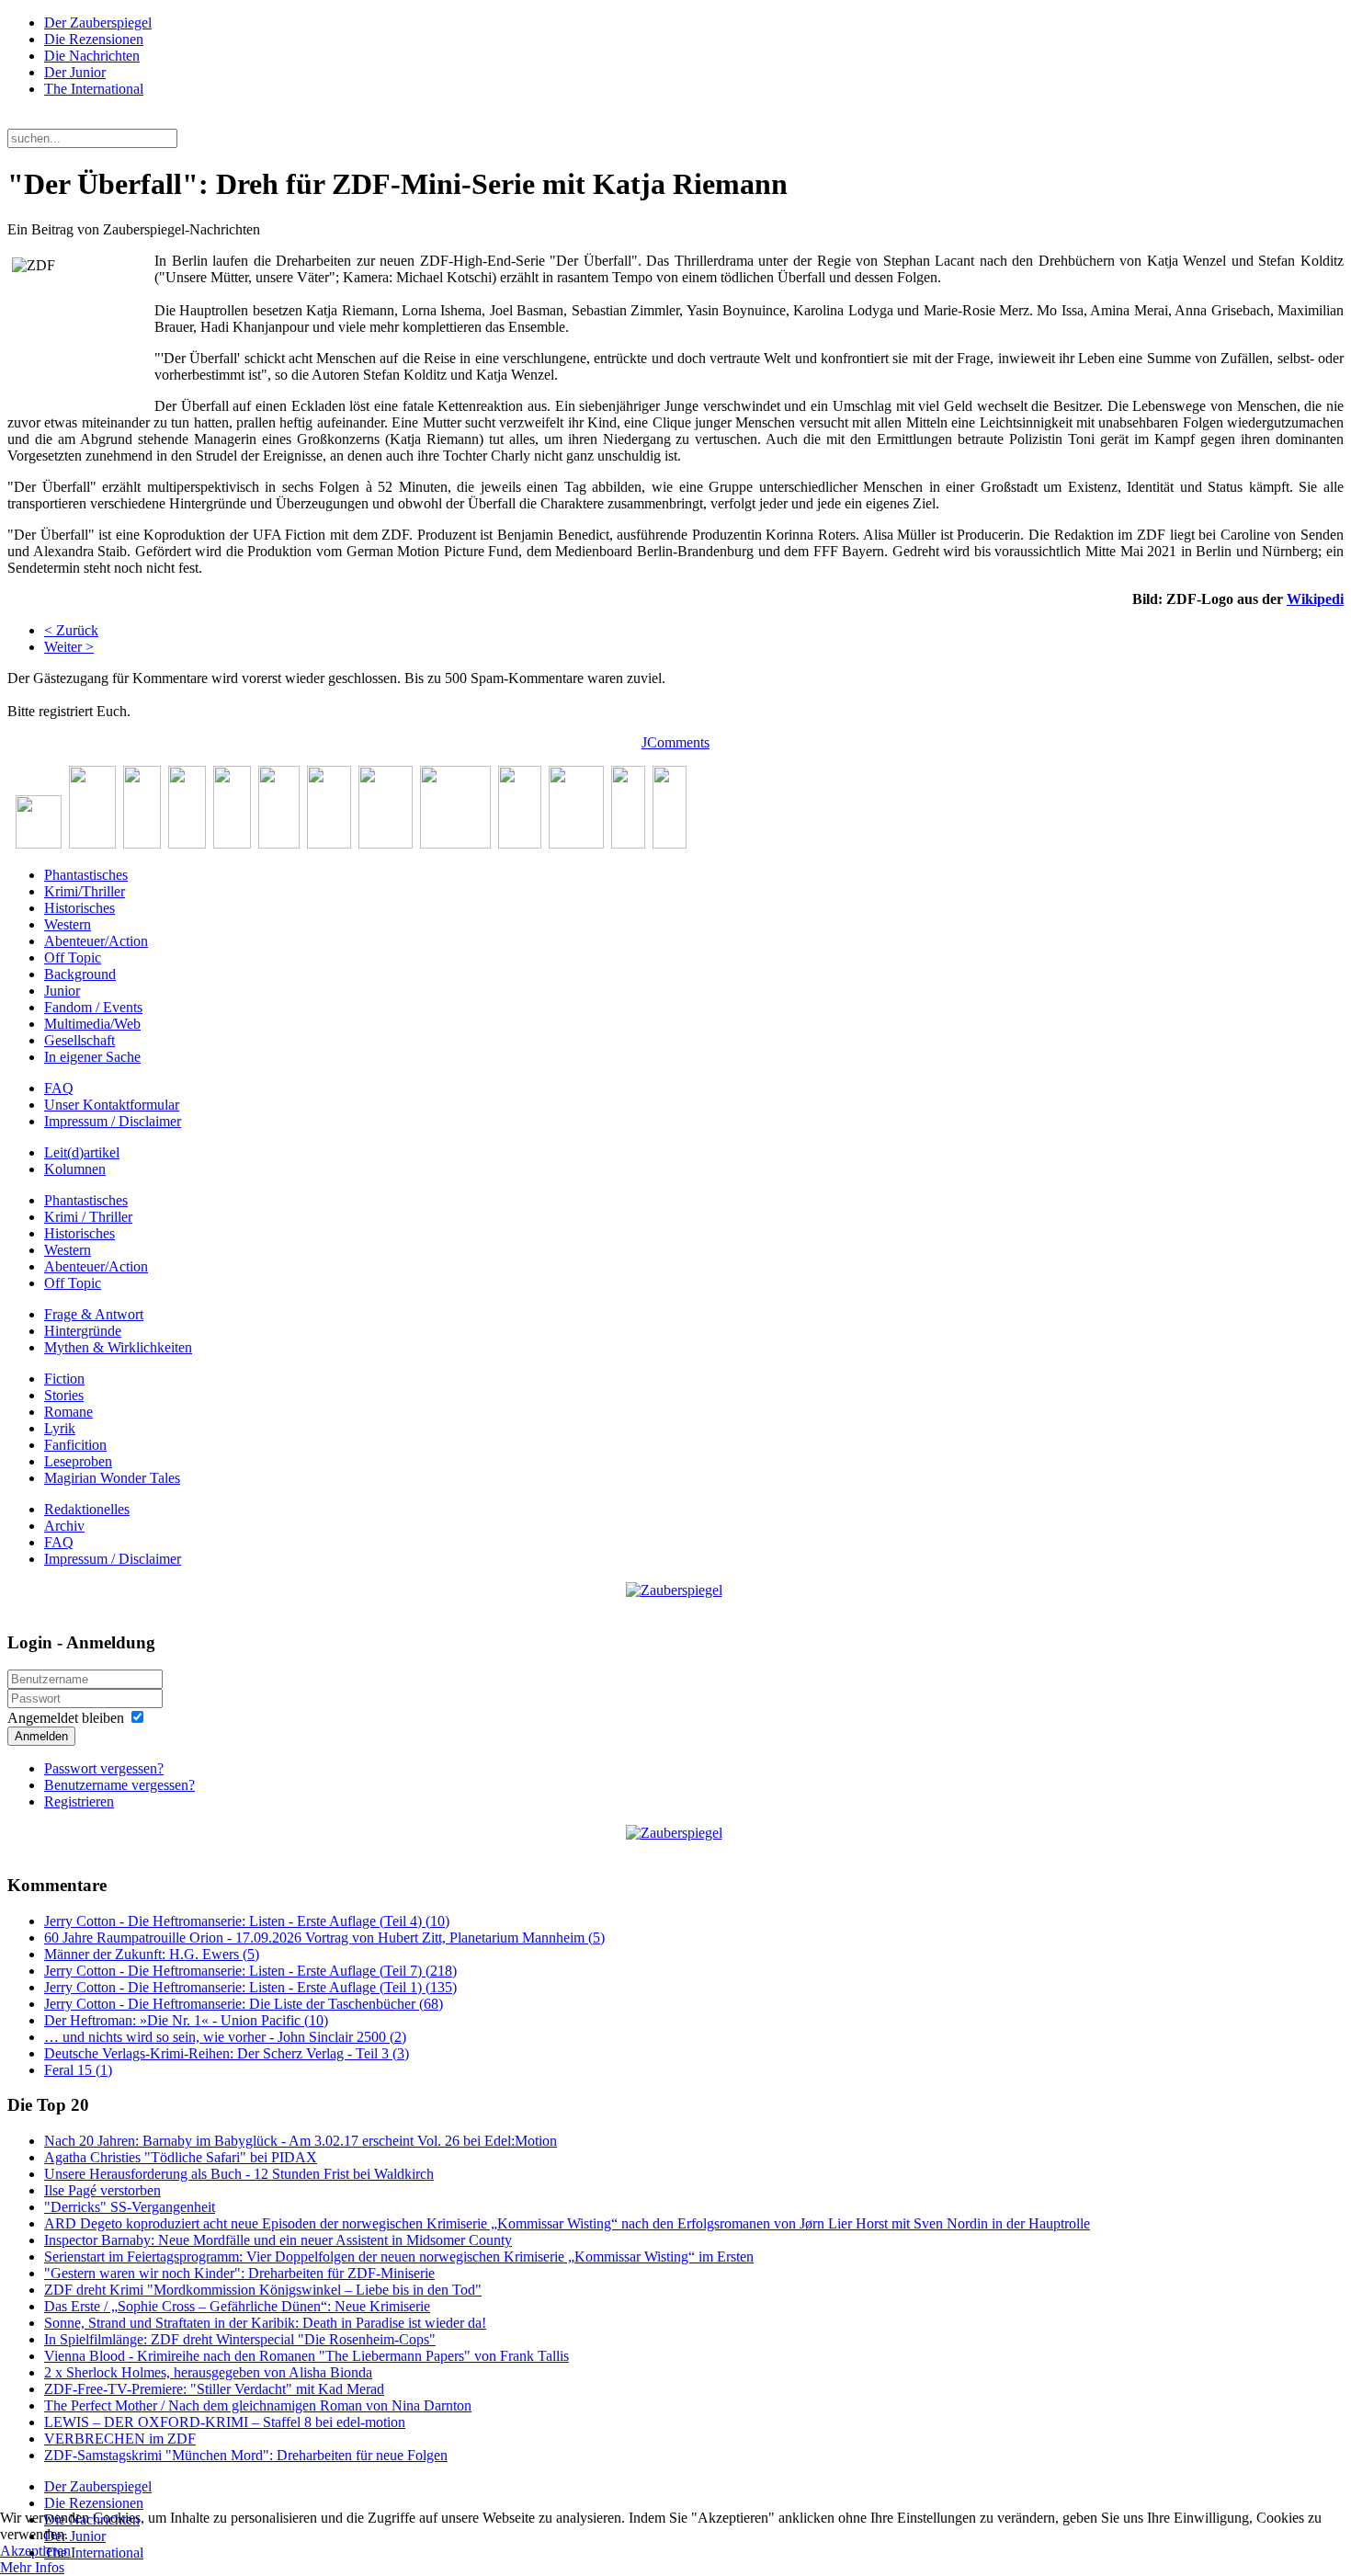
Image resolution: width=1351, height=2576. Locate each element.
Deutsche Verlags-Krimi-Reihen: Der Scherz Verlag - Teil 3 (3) (227, 2053)
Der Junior (75, 72)
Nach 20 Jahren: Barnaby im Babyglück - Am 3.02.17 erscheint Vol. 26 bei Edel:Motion (301, 2141)
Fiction (64, 1379)
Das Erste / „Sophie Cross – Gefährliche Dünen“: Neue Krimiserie (237, 2306)
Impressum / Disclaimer (113, 1121)
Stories (64, 1395)
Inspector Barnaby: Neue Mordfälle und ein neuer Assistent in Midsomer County (278, 2240)
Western (68, 924)
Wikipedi (1315, 599)
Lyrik (60, 1428)
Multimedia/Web (92, 1024)
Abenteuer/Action (96, 941)
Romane (68, 1412)
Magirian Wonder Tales (112, 1478)
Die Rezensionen (94, 39)
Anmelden (41, 1736)
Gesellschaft (79, 1040)
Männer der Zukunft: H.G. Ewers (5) (152, 1954)
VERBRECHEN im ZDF (120, 2439)
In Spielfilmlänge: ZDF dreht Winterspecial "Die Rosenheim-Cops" (240, 2339)
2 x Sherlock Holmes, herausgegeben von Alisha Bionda (208, 2372)
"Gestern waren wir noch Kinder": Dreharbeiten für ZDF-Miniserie (239, 2273)
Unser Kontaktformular (112, 1105)
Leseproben (78, 1461)
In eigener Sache (92, 1057)
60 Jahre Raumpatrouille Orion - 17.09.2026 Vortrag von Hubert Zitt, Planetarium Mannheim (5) (324, 1938)
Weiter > (69, 647)
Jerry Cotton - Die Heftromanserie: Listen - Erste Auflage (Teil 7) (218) (250, 1971)
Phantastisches (86, 875)
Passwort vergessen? (104, 1768)
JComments (675, 742)
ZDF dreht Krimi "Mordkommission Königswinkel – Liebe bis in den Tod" (263, 2290)
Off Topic (73, 957)
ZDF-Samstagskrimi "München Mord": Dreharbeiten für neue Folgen (246, 2455)
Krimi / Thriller (88, 1217)
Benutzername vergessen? (119, 1785)
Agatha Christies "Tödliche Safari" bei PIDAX (181, 2157)
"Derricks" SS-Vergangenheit (130, 2207)
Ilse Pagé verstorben (102, 2190)
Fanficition (75, 1445)
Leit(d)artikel (82, 1152)
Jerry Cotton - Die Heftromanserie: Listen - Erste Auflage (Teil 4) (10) (247, 1921)
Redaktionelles (87, 1509)
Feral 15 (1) (78, 2070)
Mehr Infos (32, 2567)
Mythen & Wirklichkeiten (118, 1347)
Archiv (64, 1526)
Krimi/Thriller (85, 891)
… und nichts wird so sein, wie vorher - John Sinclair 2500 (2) (225, 2037)
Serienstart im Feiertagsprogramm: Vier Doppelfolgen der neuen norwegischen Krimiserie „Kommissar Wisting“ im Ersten (399, 2257)
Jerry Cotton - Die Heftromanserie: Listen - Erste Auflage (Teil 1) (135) (250, 1987)
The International (94, 89)
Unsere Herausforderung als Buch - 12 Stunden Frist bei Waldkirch (239, 2174)
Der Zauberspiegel (98, 23)
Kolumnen (75, 1169)
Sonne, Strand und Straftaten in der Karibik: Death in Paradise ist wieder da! (265, 2323)
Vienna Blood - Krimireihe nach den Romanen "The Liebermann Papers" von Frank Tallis (307, 2356)
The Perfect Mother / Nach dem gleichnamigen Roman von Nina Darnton (258, 2405)
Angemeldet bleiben (66, 1718)
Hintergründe (83, 1331)
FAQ (59, 1088)
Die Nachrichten (92, 56)
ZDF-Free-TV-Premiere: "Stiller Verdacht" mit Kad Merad (214, 2389)
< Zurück (71, 630)
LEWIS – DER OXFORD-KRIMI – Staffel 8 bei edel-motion (225, 2422)
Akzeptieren (35, 2551)
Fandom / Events (93, 1007)
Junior (62, 991)
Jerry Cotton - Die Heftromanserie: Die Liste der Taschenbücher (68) (244, 2004)
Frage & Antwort (94, 1314)
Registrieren (79, 1801)
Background (80, 974)
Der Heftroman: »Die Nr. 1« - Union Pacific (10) (186, 2020)
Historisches (79, 908)
